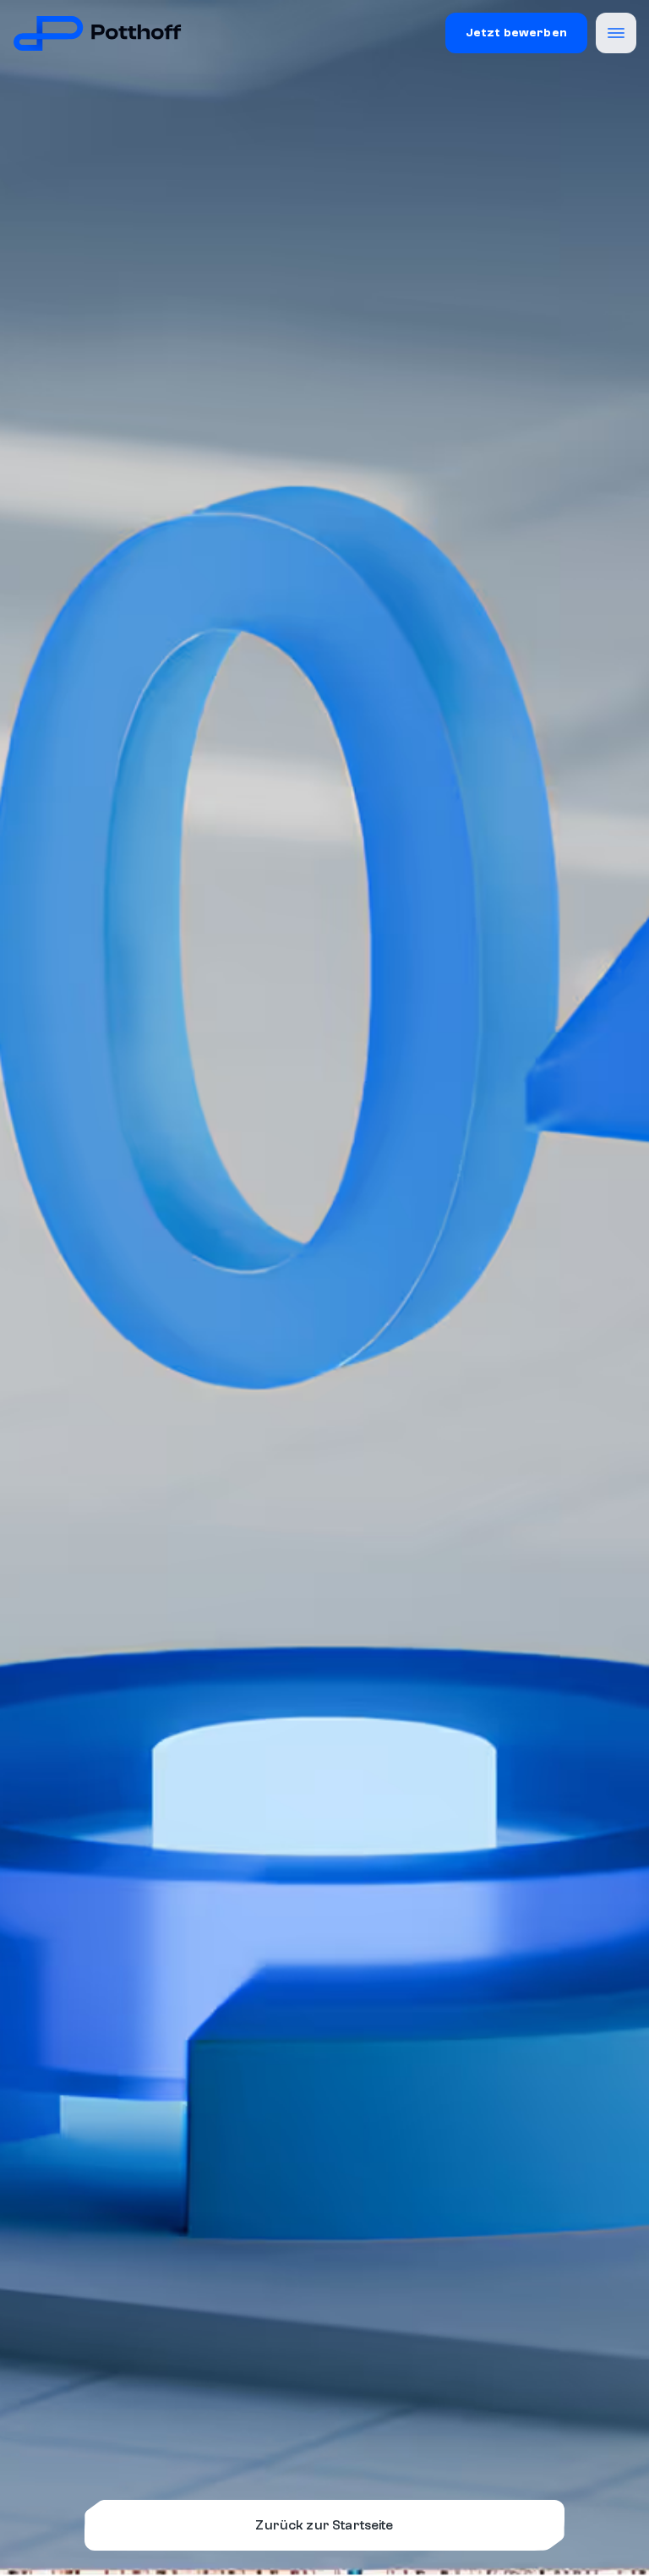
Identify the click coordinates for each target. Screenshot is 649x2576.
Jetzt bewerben (516, 33)
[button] (616, 33)
